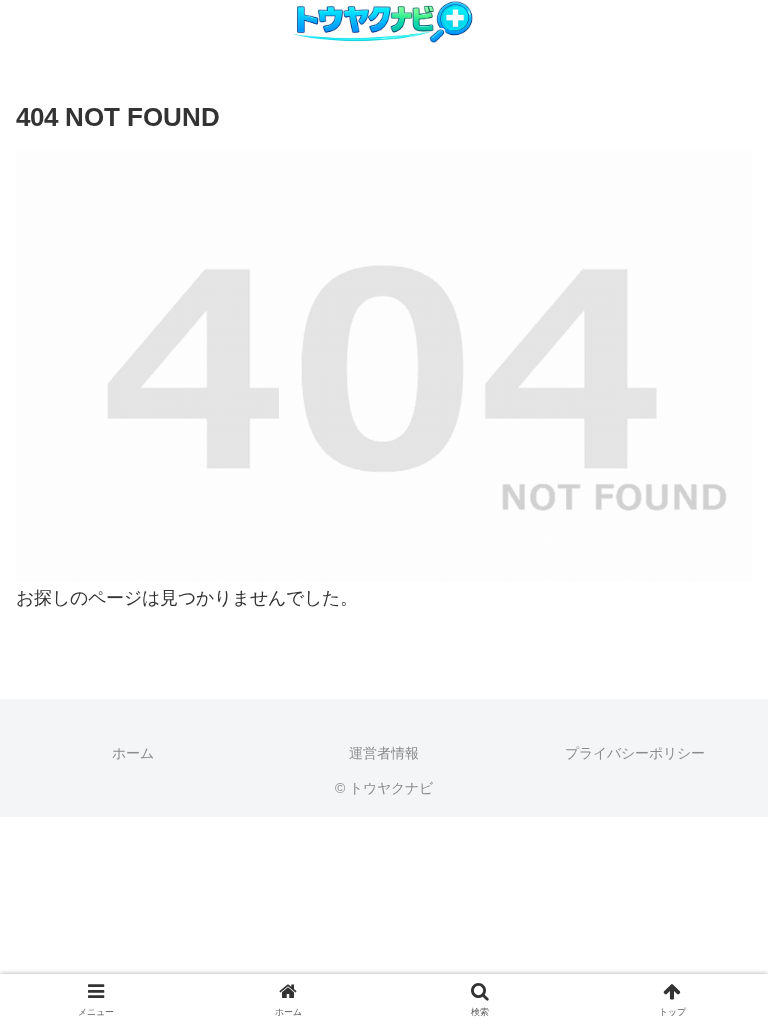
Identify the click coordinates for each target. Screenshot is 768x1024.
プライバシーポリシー (635, 753)
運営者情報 (384, 753)
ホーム (133, 753)
